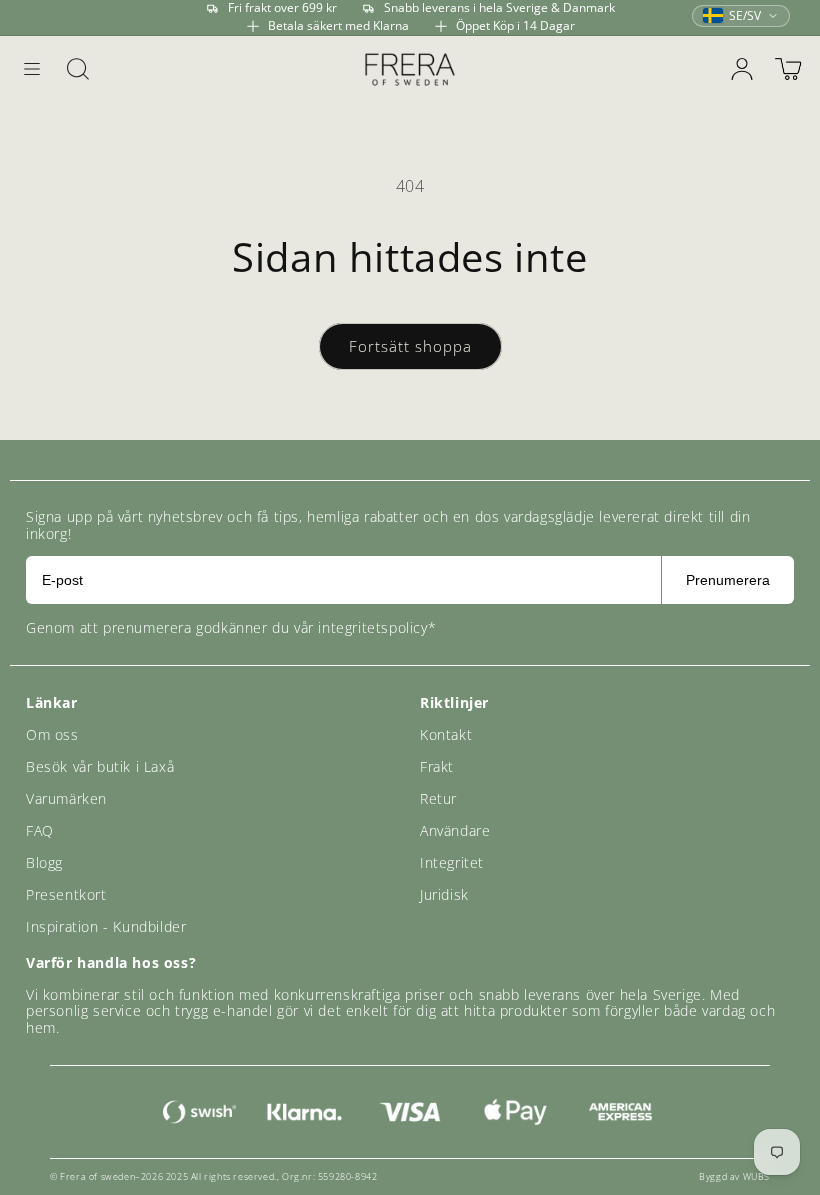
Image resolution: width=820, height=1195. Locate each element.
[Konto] (742, 69)
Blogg (44, 862)
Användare (455, 830)
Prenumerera (728, 580)
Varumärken (66, 798)
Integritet (452, 862)
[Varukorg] (788, 69)
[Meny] (32, 69)
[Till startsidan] (410, 68)
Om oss (52, 734)
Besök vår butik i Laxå (100, 766)
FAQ (40, 830)
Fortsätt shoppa (410, 346)
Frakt (437, 766)
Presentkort (66, 894)
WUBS (756, 1176)
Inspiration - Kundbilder (106, 926)
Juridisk (444, 894)
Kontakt (446, 734)
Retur (438, 798)
